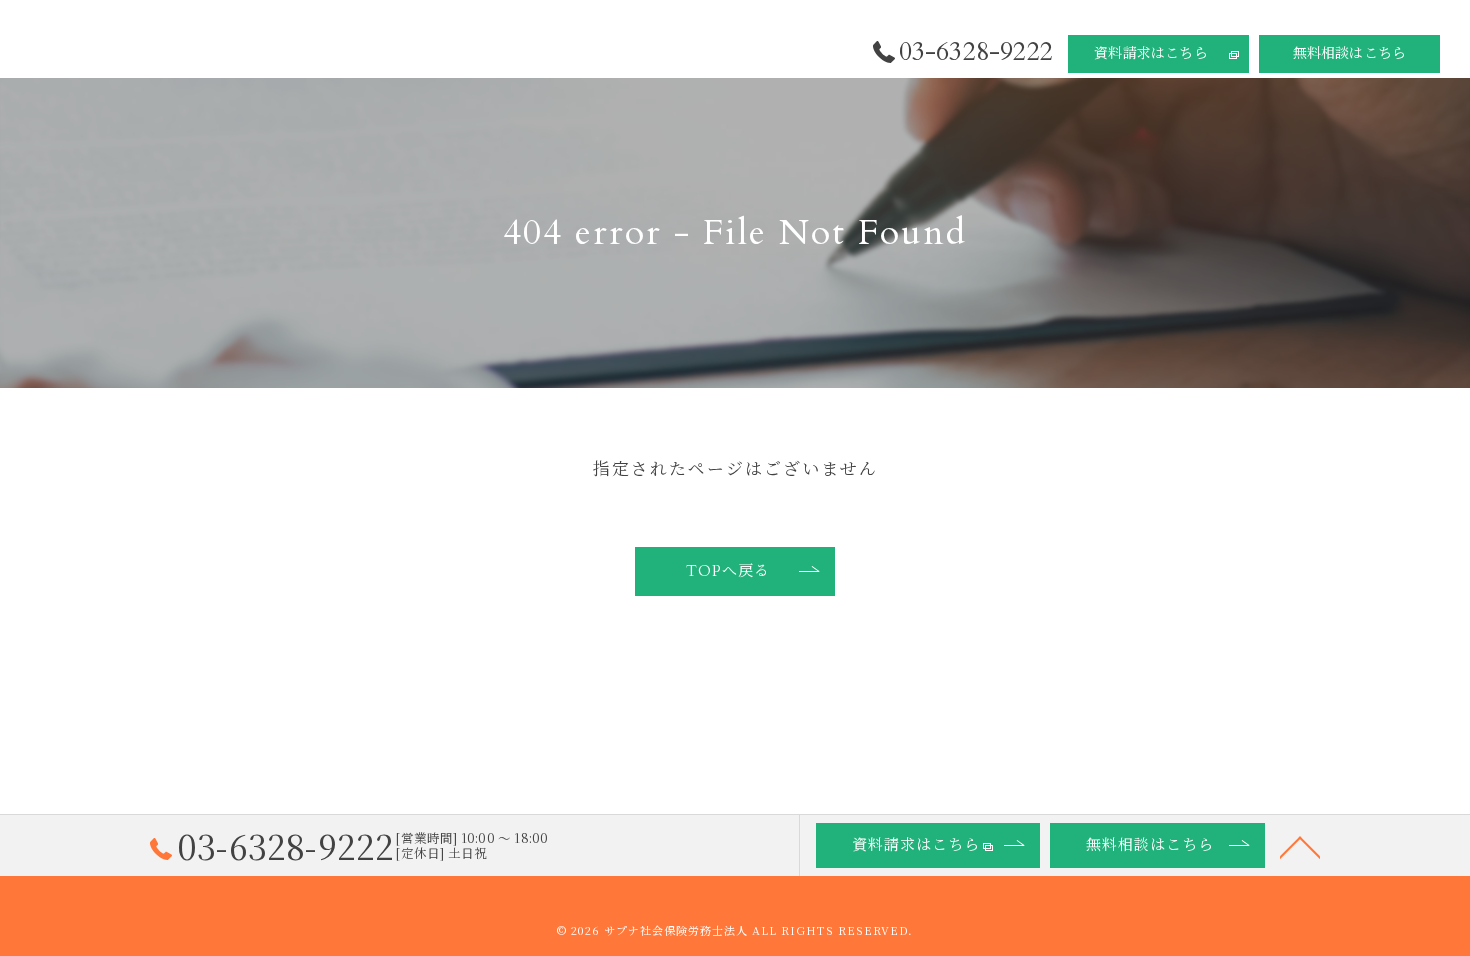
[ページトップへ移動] (1300, 846)
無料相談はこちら (1350, 53)
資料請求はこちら (1151, 53)
